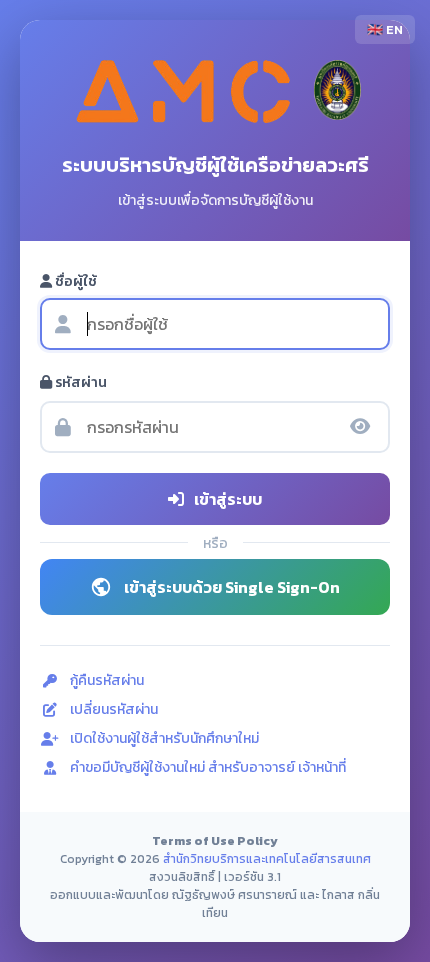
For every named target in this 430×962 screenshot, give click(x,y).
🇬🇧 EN (385, 29)
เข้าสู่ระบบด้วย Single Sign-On (232, 587)
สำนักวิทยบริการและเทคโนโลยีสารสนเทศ (267, 859)
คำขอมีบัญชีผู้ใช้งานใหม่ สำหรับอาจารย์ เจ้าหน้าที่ (208, 767)
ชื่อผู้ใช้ (74, 281)
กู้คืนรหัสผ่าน (107, 680)
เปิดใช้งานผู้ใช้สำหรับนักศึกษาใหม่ (164, 738)
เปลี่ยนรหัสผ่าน (114, 709)
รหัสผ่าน (79, 382)
